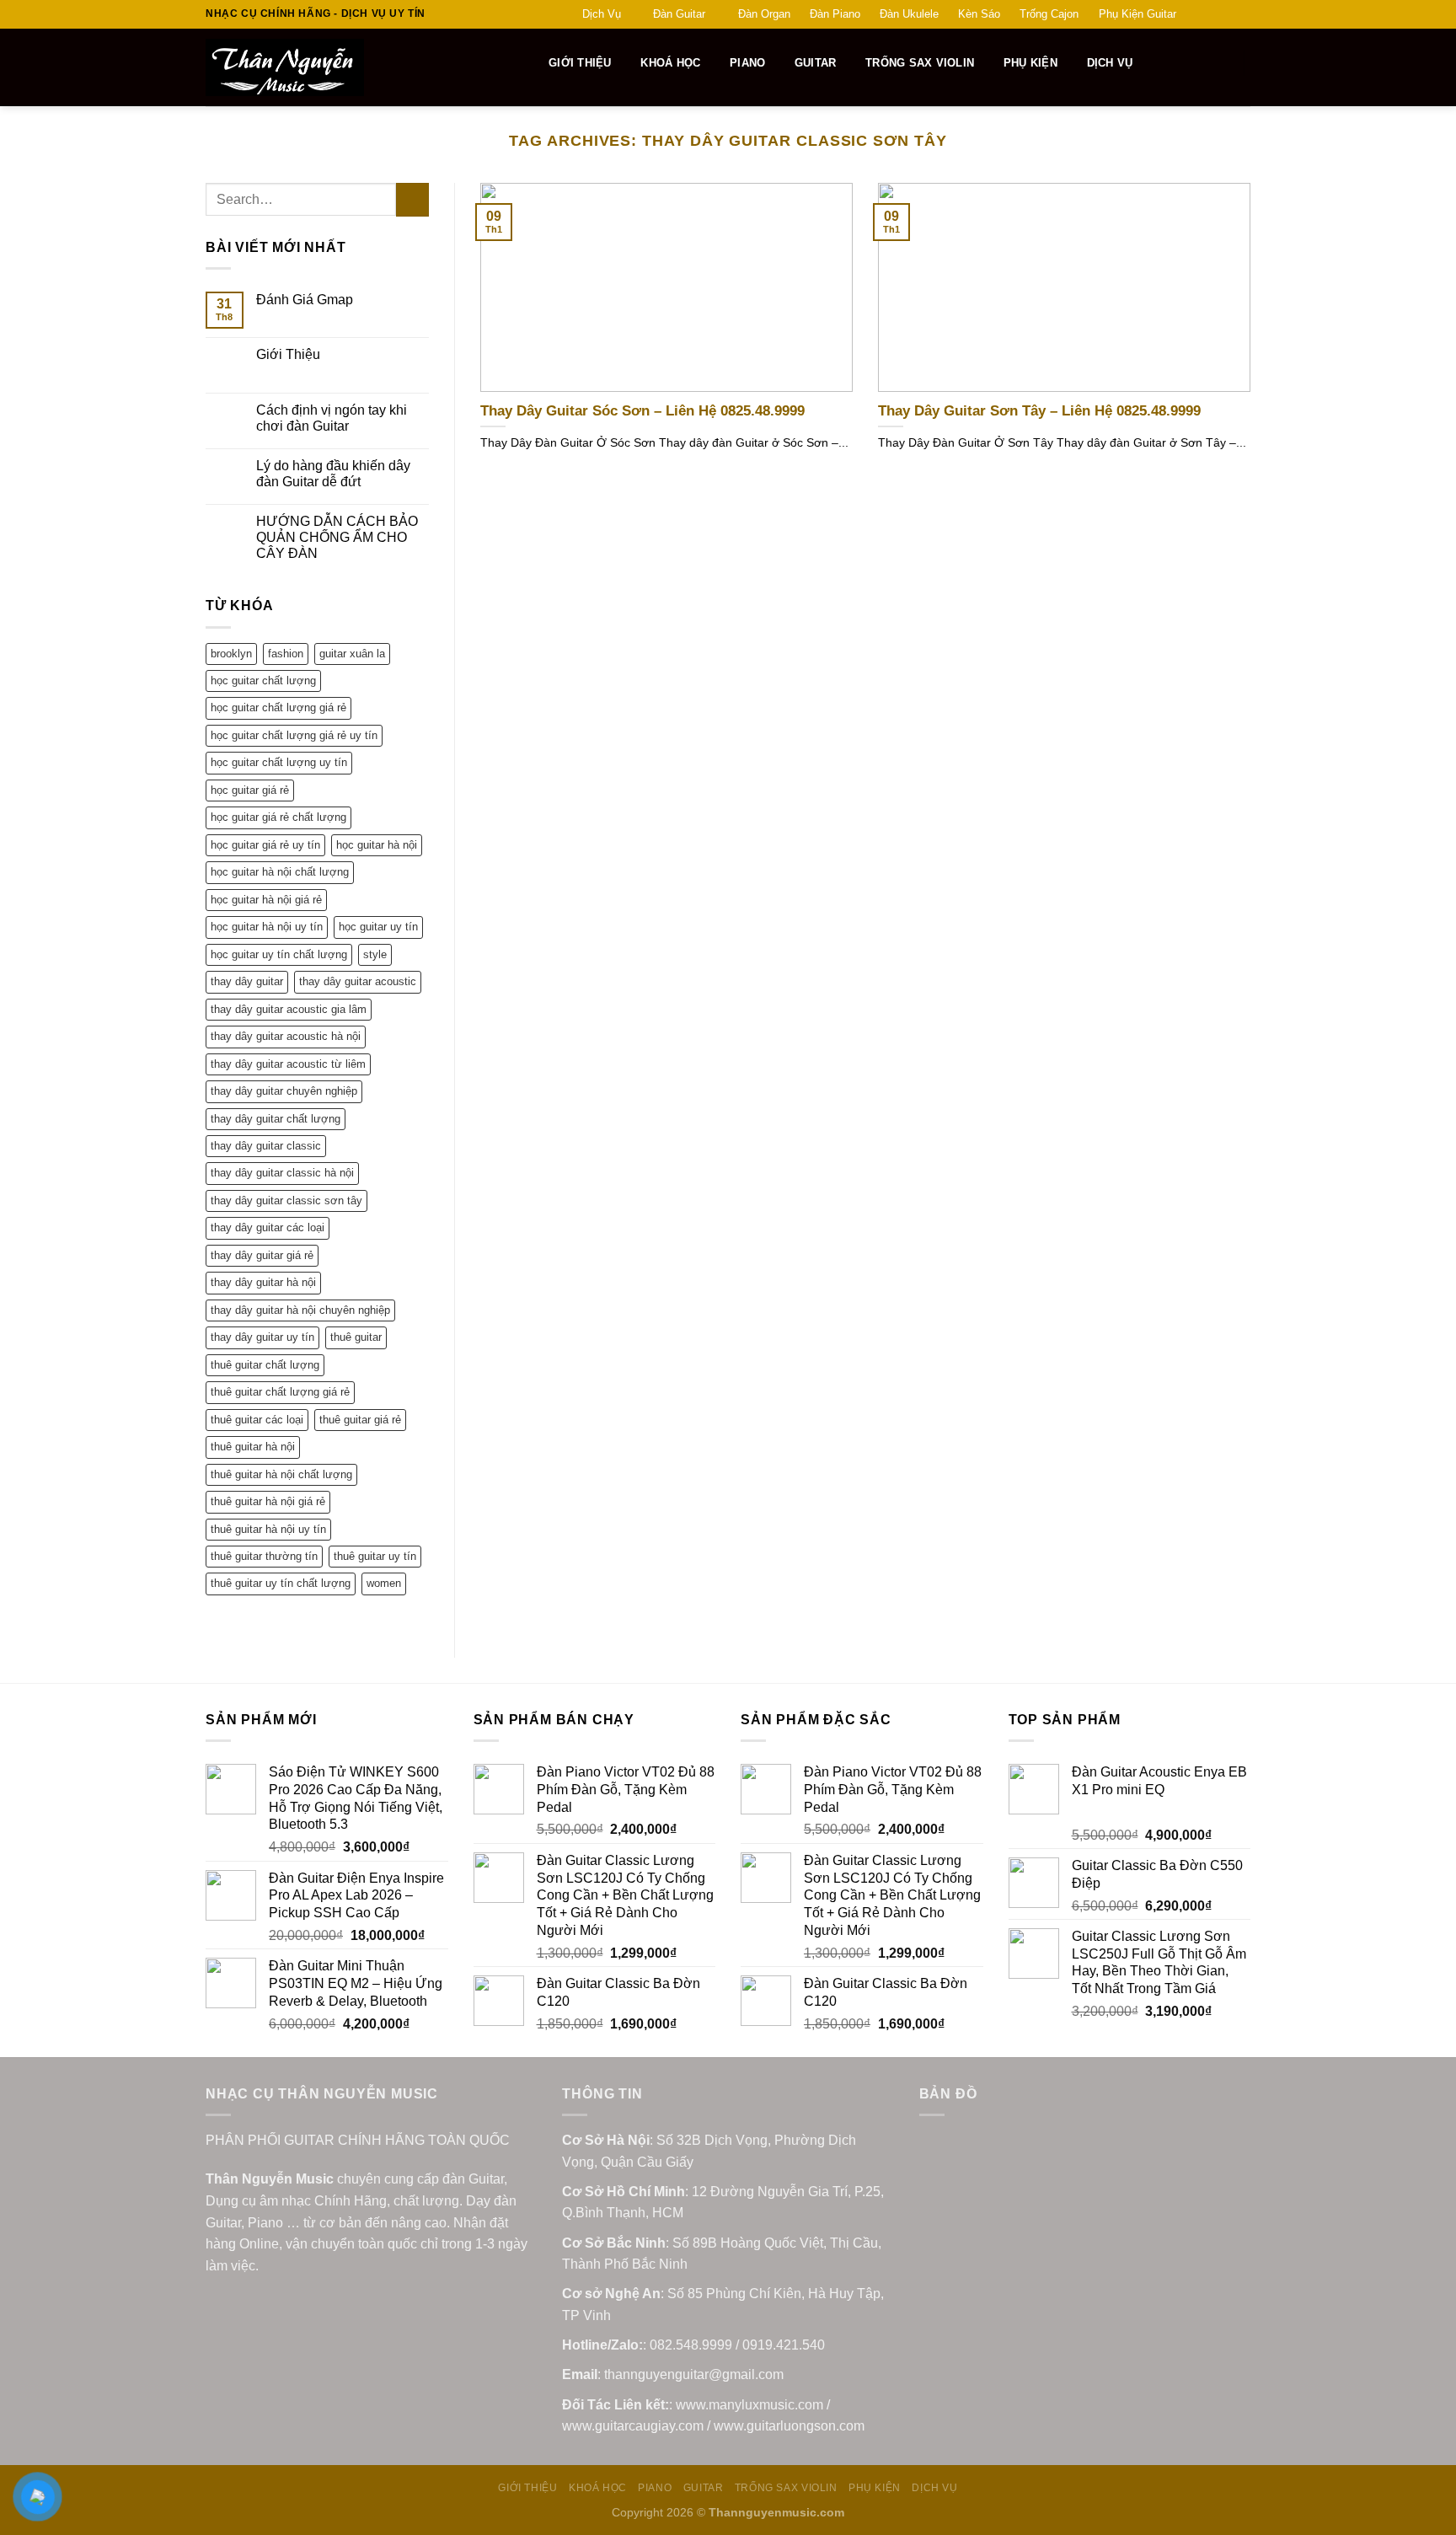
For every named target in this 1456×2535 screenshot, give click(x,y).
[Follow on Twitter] (1226, 14)
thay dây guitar (247, 981)
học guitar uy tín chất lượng (279, 954)
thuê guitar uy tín (375, 1556)
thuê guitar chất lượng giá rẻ (280, 1392)
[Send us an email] (1242, 14)
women (384, 1583)
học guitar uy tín (378, 927)
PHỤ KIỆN (1030, 63)
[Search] (526, 63)
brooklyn (231, 654)
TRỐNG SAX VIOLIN (920, 63)
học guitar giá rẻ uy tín (265, 845)
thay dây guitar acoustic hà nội (286, 1036)
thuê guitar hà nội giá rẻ (268, 1501)
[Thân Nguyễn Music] (346, 67)
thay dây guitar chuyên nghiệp (284, 1091)
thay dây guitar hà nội (263, 1282)
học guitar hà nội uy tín (267, 927)
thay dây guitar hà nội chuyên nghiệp (300, 1310)
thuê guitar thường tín (264, 1556)
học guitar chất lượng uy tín (279, 762)
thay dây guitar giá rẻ (262, 1255)
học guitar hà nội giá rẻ (266, 900)
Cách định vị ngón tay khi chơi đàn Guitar (332, 418)
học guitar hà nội (377, 845)
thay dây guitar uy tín (262, 1337)
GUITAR (816, 63)
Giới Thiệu (288, 354)
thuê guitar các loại (257, 1420)
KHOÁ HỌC (670, 63)
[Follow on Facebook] (1194, 14)
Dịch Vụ (602, 14)
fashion (286, 654)
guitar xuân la (352, 654)
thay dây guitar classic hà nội (282, 1173)
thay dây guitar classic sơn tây (286, 1201)
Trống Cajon (1049, 14)
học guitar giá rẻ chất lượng (278, 817)
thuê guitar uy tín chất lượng (281, 1583)
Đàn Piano (835, 14)
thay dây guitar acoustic (358, 981)
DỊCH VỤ (1110, 63)
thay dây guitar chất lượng (276, 1119)
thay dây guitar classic (266, 1146)
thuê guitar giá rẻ (360, 1420)
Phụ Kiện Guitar (1137, 14)
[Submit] (412, 199)
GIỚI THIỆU (580, 63)
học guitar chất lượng (263, 681)
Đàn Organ (764, 14)
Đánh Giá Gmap (305, 300)
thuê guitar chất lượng (265, 1365)
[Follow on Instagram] (1210, 14)
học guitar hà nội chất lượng (280, 872)
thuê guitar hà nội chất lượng (281, 1474)
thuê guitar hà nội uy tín (268, 1529)
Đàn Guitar (679, 14)
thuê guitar (356, 1337)
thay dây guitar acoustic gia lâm (289, 1009)
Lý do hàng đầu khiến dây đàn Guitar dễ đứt (333, 474)
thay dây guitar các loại (268, 1227)
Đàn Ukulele (909, 14)
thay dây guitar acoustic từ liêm (288, 1064)
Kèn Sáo (979, 14)
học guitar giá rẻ (250, 790)
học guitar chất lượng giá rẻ (278, 707)
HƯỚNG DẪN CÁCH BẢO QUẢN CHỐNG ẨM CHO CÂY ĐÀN (337, 537)
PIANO (747, 63)
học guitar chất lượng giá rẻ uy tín (294, 735)
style (375, 954)
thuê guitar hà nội (253, 1447)
